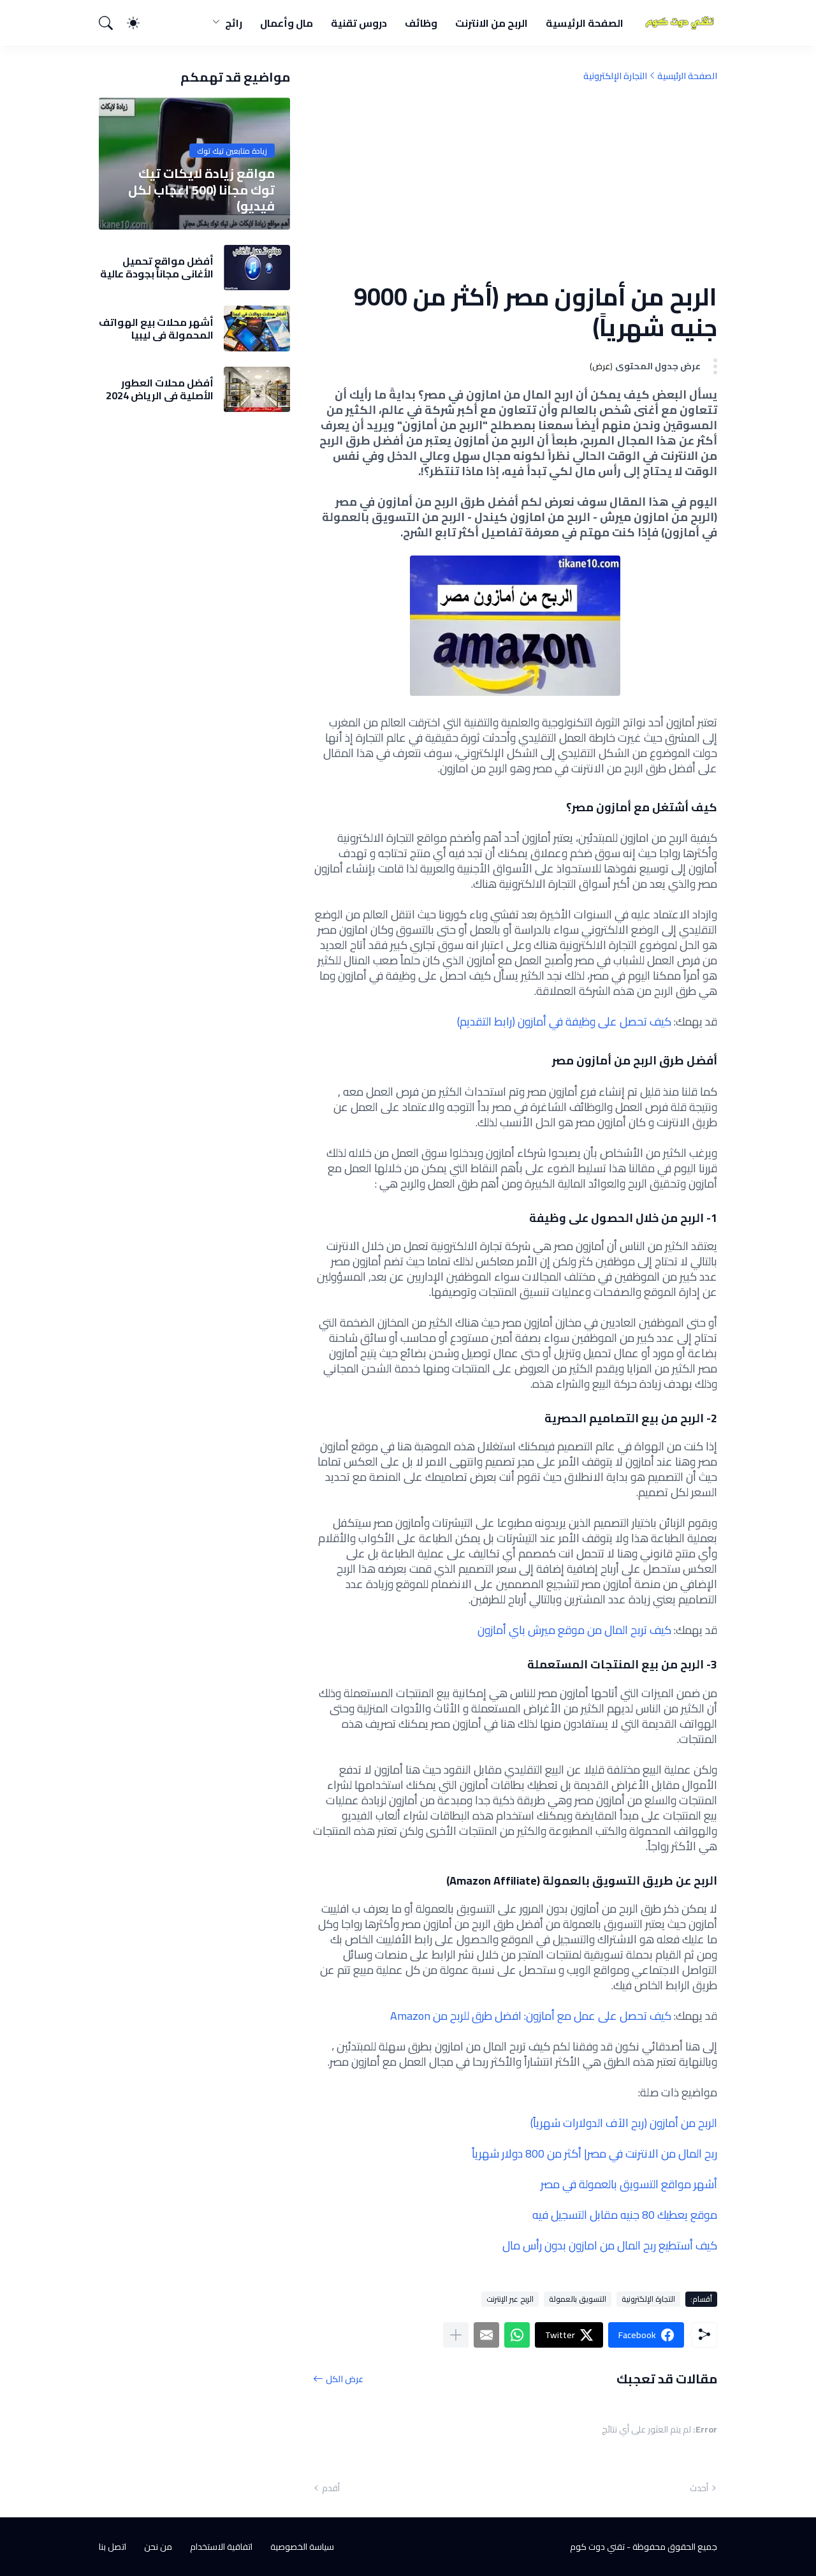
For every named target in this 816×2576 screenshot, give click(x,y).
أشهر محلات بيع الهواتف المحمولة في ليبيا (156, 329)
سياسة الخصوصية (302, 2547)
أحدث (699, 2488)
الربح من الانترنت (492, 23)
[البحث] (112, 23)
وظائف (421, 23)
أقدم (331, 2488)
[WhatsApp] (517, 2335)
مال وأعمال (287, 23)
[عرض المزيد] (456, 2335)
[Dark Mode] (140, 23)
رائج (234, 23)
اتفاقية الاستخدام (221, 2547)
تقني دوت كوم (597, 2547)
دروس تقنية (359, 23)
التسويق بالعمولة (578, 2299)
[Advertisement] (515, 182)
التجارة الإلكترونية (615, 76)
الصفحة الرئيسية (585, 23)
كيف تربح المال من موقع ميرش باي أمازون (574, 1630)
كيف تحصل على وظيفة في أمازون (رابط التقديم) (564, 1021)
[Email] (486, 2335)
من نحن (158, 2547)
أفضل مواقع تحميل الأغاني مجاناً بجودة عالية (157, 268)
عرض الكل (345, 2379)
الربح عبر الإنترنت (510, 2299)
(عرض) (601, 366)
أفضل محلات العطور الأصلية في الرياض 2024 (160, 389)
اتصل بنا (113, 2547)
